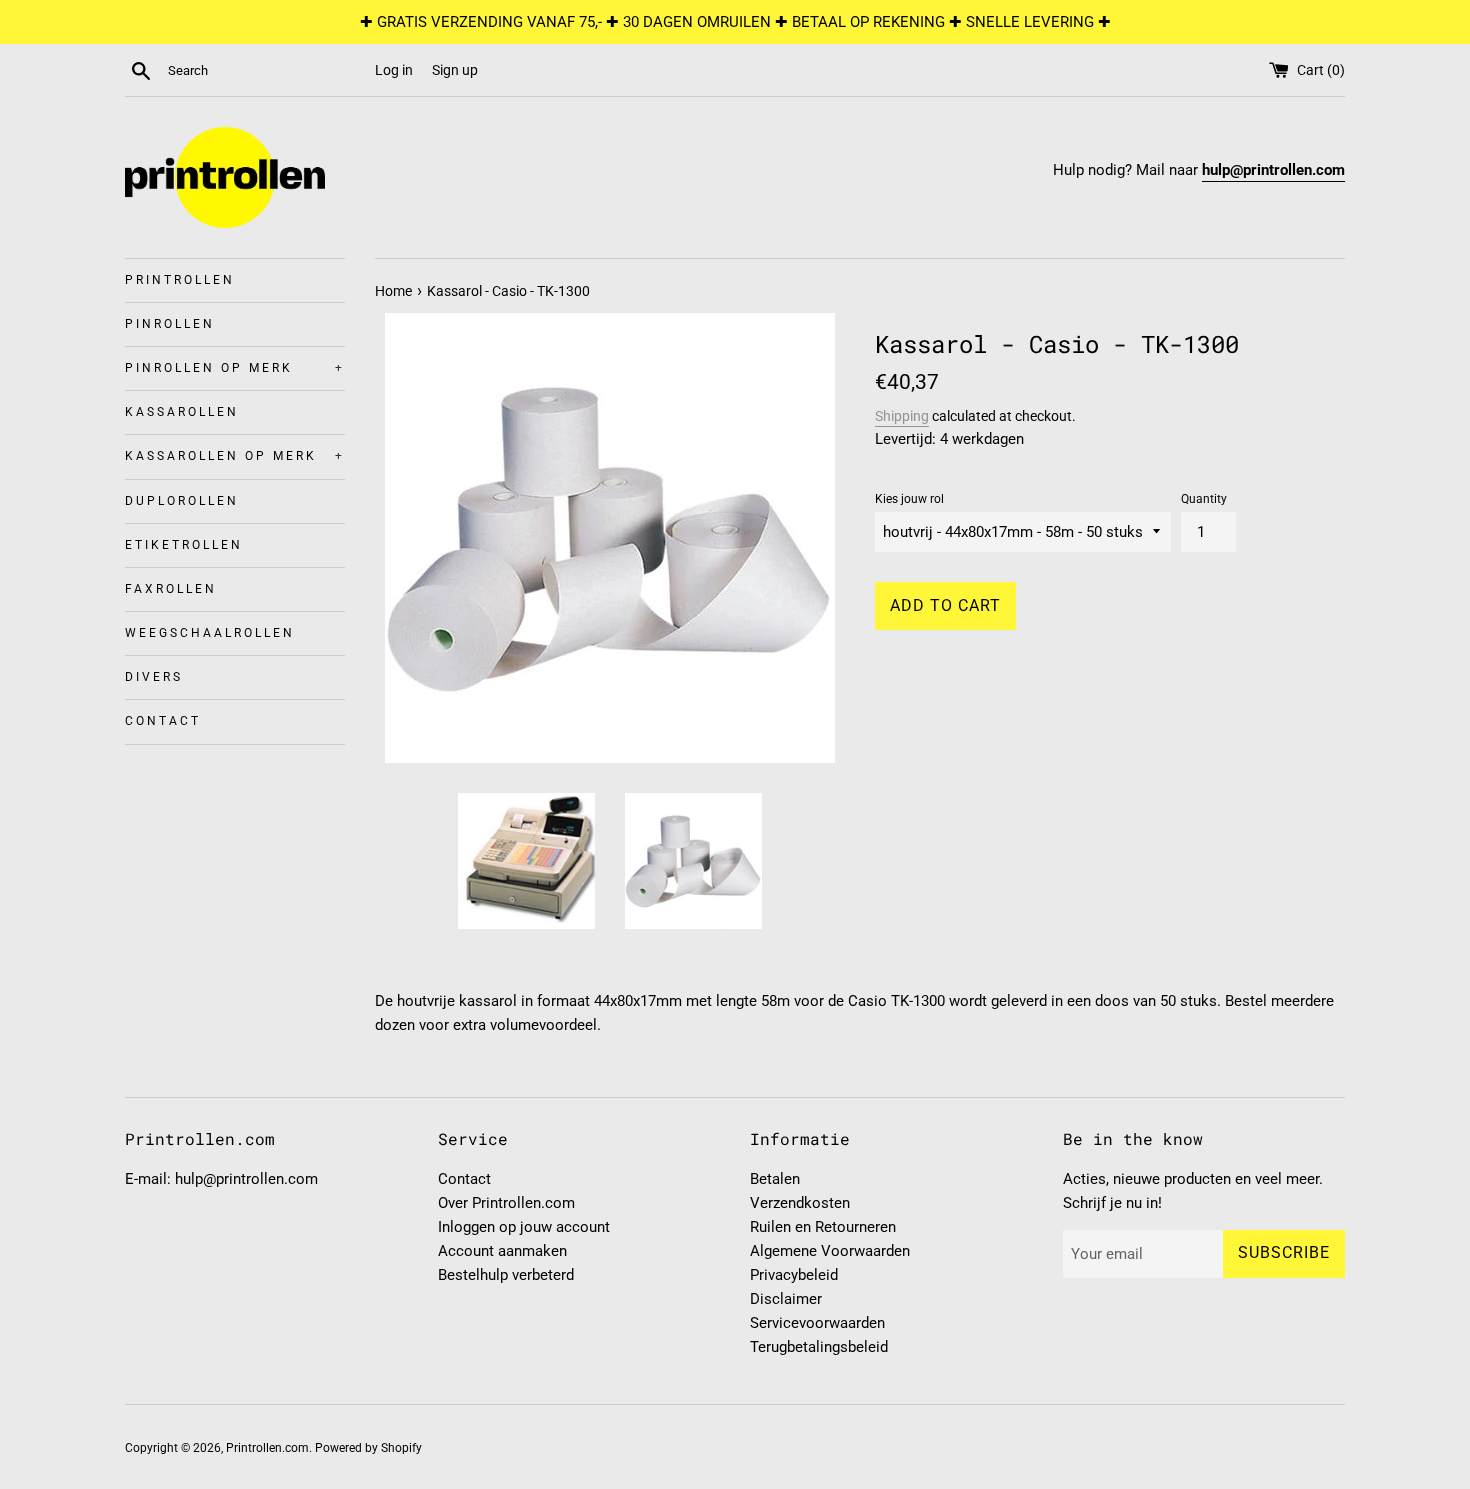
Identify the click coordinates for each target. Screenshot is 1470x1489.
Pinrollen (170, 324)
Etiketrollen (184, 545)
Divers (154, 677)
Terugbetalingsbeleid (819, 1347)
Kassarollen (182, 412)
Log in (394, 70)
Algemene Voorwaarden (830, 1251)
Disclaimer (786, 1299)
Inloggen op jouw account (524, 1227)
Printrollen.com (267, 1448)
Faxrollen (171, 589)
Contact (163, 721)
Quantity (1204, 499)
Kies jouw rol (909, 499)
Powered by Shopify (368, 1448)
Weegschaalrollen (210, 633)
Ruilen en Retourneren (823, 1227)
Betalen (775, 1179)
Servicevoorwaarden (817, 1323)
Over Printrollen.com (506, 1203)
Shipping (902, 416)
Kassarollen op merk (235, 456)
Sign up (455, 70)
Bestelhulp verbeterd (506, 1275)
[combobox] (267, 71)
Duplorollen (182, 501)
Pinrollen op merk (235, 368)
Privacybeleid (794, 1275)
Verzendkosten (800, 1203)
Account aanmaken (502, 1251)
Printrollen (180, 280)
